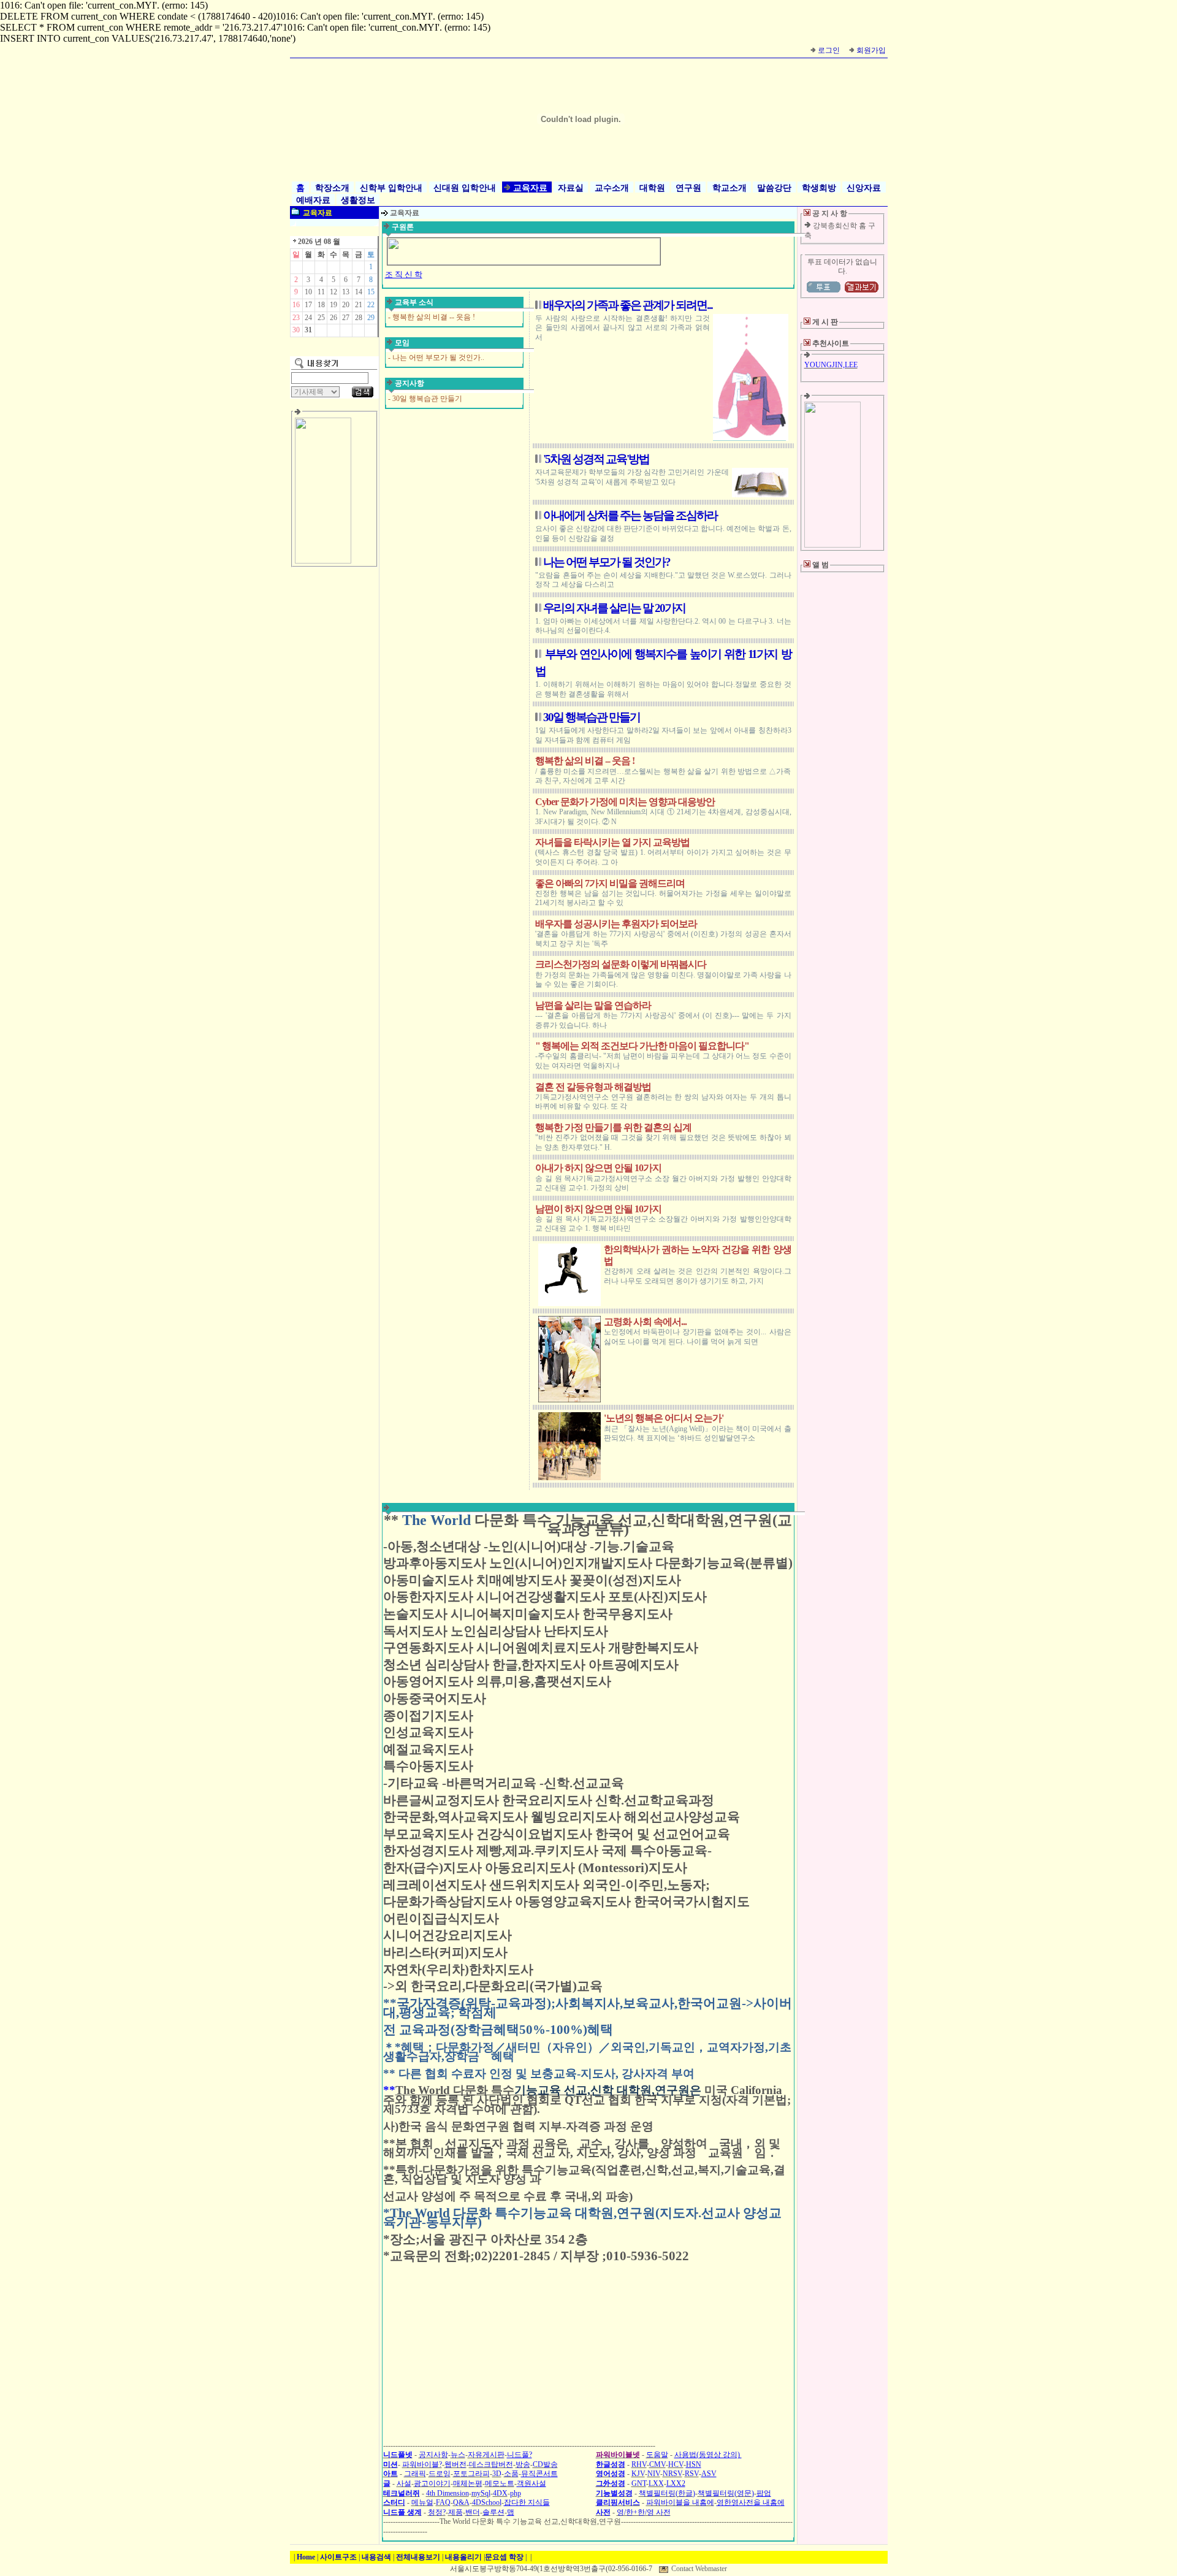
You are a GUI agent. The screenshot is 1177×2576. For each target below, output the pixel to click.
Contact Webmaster (699, 2569)
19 (333, 305)
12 (333, 292)
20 (346, 305)
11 (321, 292)
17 (308, 305)
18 (321, 305)
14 (359, 292)
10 (308, 292)
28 (359, 318)
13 (346, 292)
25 (321, 318)
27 (346, 318)
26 (333, 318)
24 (308, 318)
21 (359, 305)
